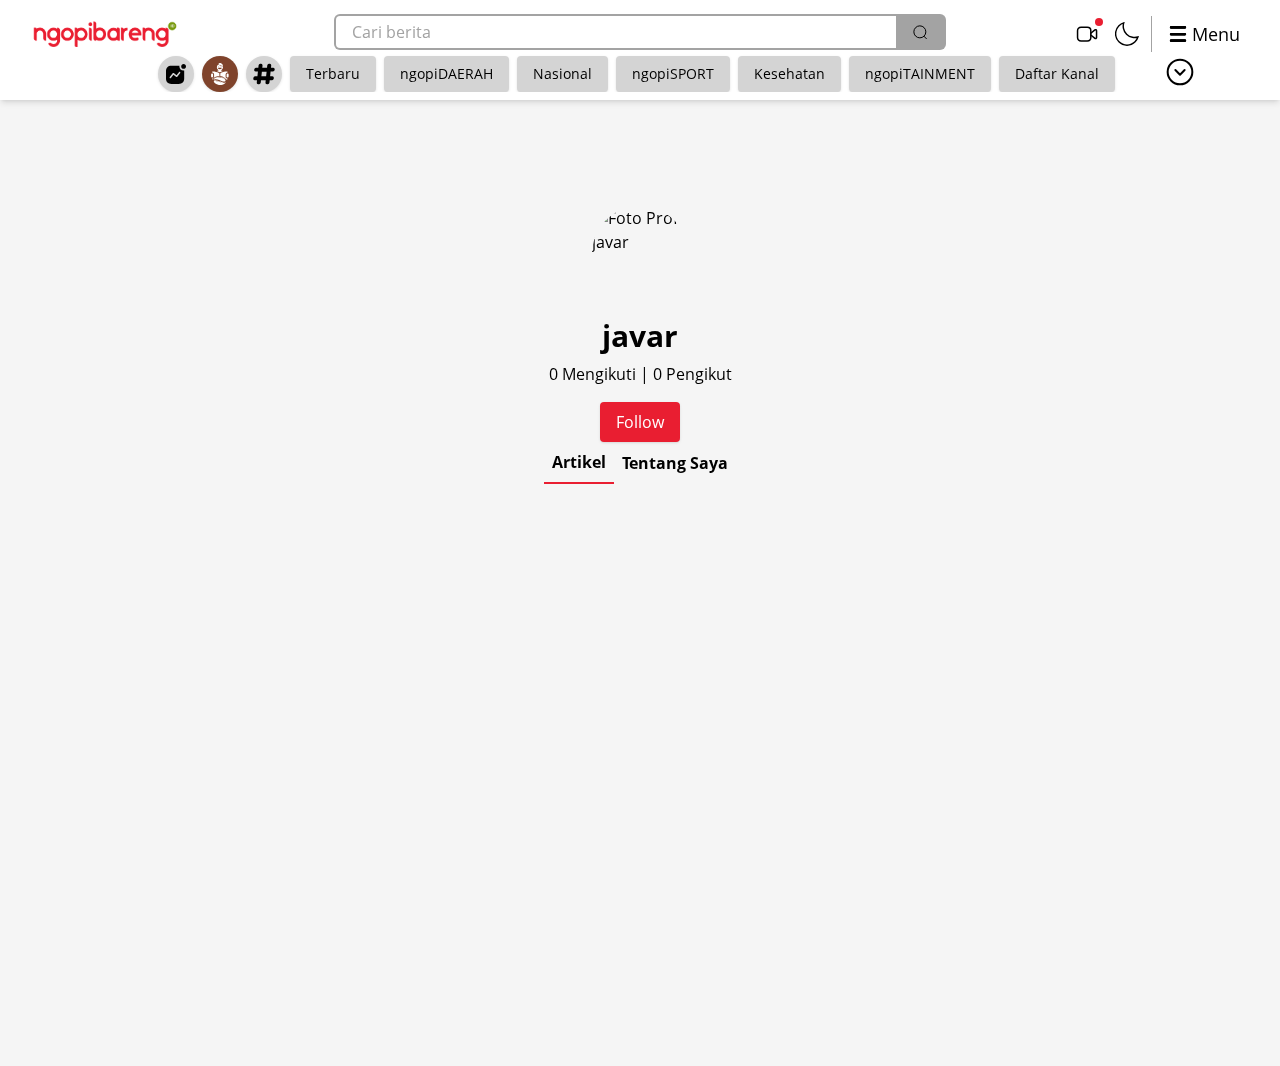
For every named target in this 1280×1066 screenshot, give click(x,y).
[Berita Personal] (220, 74)
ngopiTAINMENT (920, 73)
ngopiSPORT (673, 73)
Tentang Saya (675, 463)
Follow (640, 422)
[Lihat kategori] (1180, 72)
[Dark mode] (1127, 34)
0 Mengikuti (594, 374)
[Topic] (264, 74)
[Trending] (176, 74)
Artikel (579, 462)
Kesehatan (789, 73)
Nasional (562, 73)
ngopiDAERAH (446, 73)
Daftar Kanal (1057, 73)
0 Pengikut (692, 374)
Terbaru (333, 73)
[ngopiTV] (1087, 34)
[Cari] (920, 32)
